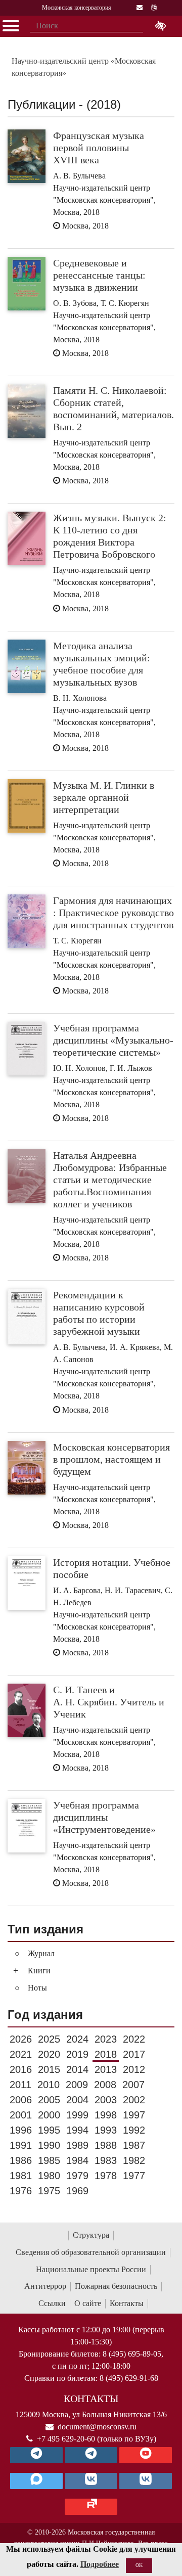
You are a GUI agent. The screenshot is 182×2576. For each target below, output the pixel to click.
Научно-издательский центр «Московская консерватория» (84, 67)
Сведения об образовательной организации (91, 2252)
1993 (106, 2130)
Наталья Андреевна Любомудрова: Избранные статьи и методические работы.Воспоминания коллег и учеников (110, 1180)
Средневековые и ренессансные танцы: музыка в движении (99, 275)
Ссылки (52, 2303)
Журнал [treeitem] (41, 1953)
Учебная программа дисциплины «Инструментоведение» (104, 1817)
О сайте (88, 2303)
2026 (21, 2039)
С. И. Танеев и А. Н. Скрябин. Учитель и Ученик (109, 1702)
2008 (105, 2085)
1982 (134, 2160)
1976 (21, 2191)
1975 (49, 2191)
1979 (77, 2176)
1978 (106, 2176)
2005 (49, 2100)
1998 (106, 2115)
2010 (49, 2085)
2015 (49, 2069)
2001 (21, 2115)
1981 (21, 2176)
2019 (77, 2054)
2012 (134, 2069)
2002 (134, 2100)
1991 (21, 2145)
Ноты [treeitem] (37, 1988)
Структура (91, 2235)
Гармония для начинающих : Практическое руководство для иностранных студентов (113, 913)
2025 (49, 2039)
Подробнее (100, 2564)
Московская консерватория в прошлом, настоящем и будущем (111, 1459)
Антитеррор (45, 2286)
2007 (133, 2085)
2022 (134, 2039)
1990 (49, 2145)
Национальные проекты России (91, 2269)
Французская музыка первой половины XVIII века (99, 148)
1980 (49, 2176)
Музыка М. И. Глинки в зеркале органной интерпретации (104, 797)
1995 (49, 2130)
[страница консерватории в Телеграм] (36, 2455)
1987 (134, 2145)
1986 (21, 2160)
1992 (134, 2130)
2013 (106, 2069)
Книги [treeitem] (39, 1971)
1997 (134, 2115)
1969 (77, 2191)
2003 (106, 2100)
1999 (77, 2115)
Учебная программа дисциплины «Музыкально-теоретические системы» (113, 1040)
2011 (20, 2085)
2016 (21, 2069)
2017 (134, 2054)
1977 (134, 2176)
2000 (49, 2115)
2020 (49, 2054)
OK (139, 2565)
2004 (77, 2100)
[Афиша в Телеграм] (91, 2507)
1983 (106, 2160)
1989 (77, 2145)
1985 (49, 2160)
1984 (77, 2160)
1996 (21, 2130)
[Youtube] (146, 2455)
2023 (106, 2039)
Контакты (127, 2303)
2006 (21, 2100)
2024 (77, 2039)
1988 (106, 2145)
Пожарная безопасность (116, 2286)
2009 (77, 2085)
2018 (106, 2054)
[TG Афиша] (91, 2455)
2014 (77, 2069)
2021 (21, 2054)
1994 (77, 2130)
